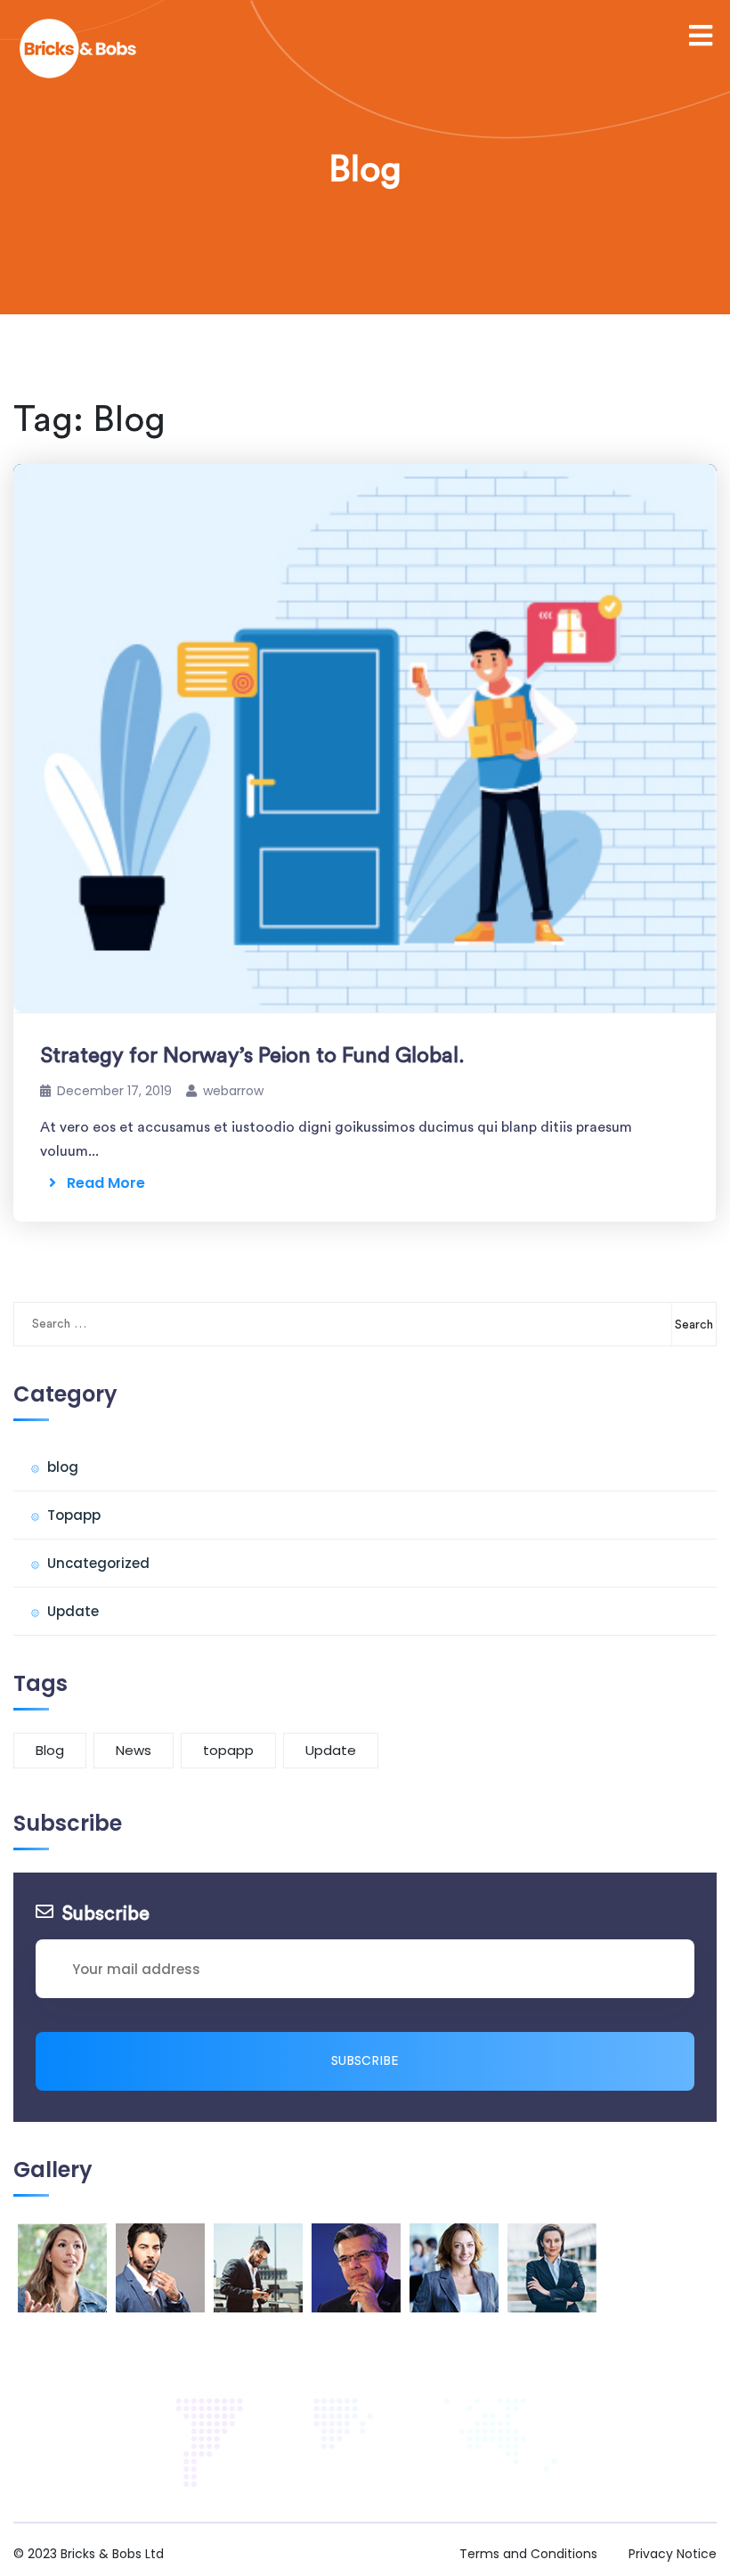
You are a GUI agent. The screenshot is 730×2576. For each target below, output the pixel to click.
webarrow (233, 1091)
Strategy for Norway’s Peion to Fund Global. (252, 1056)
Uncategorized (98, 1563)
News (134, 1750)
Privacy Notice (673, 2554)
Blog (50, 1750)
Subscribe (365, 2061)
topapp (228, 1750)
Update (73, 1611)
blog (63, 1467)
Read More (101, 1183)
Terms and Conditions (528, 2554)
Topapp (74, 1515)
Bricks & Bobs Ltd (112, 2554)
